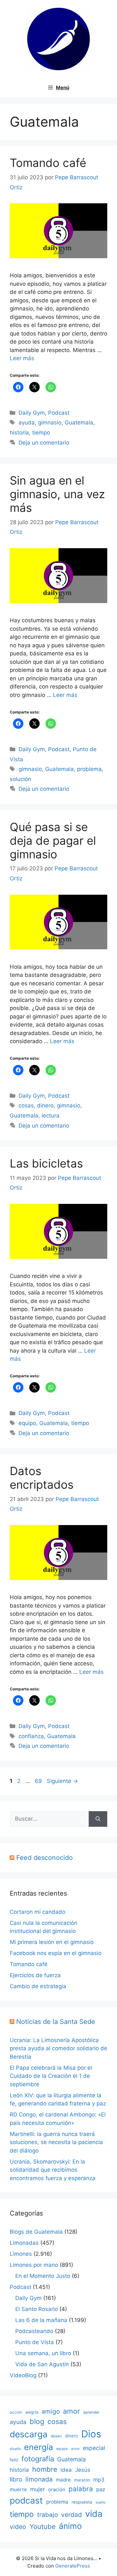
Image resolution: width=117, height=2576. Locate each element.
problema (89, 769)
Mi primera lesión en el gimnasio (52, 1942)
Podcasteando (34, 2331)
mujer (38, 2489)
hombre (45, 2469)
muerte (18, 2489)
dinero (45, 1105)
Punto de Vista (35, 2342)
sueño (101, 2502)
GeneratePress (73, 2566)
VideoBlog (23, 2375)
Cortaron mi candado (38, 1912)
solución (20, 779)
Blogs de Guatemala (36, 2232)
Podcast (59, 413)
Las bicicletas (46, 1163)
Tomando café (48, 163)
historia (19, 433)
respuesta (82, 2502)
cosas (26, 1105)
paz (101, 2489)
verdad (71, 2515)
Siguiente (62, 1781)
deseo (56, 2436)
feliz (14, 2460)
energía (39, 2447)
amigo (51, 2412)
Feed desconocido (45, 1858)
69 (39, 1781)
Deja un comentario (44, 443)
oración (57, 2490)
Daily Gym (32, 413)
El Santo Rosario (37, 2309)
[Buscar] (98, 1819)
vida (94, 2514)
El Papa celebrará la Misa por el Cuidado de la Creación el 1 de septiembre (51, 2076)
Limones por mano (34, 2265)
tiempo (41, 433)
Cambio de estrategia (38, 1986)
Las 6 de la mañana (41, 2320)
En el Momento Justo (43, 2276)
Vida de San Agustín (42, 2364)
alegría (32, 2412)
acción (16, 2412)
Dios (91, 2434)
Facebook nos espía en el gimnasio (56, 1953)
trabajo (47, 2515)
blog (37, 2421)
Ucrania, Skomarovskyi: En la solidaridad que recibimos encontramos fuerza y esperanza (53, 2170)
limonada (39, 2479)
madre (63, 2480)
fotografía (38, 2459)
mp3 (99, 2480)
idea (66, 2470)
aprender (91, 2412)
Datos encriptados (42, 1478)
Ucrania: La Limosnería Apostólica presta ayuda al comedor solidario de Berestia (58, 2048)
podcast (26, 2500)
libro (16, 2479)
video (18, 2527)
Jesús (83, 2470)
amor (71, 2411)
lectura (51, 1116)
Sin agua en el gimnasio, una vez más (57, 494)
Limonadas (24, 2243)
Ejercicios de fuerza (35, 1975)
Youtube (43, 2526)
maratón (82, 2480)
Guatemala (79, 423)
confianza (31, 1736)
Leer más (22, 358)
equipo (27, 1423)
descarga (29, 2434)
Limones (21, 2254)
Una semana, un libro (43, 2353)
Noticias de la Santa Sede (56, 2022)
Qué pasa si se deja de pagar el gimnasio (53, 840)
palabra (81, 2489)
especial (94, 2448)
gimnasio (50, 423)
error (75, 2449)
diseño (15, 2449)
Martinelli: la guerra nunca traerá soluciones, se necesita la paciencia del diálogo (56, 2142)
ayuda (27, 423)
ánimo (70, 2526)
